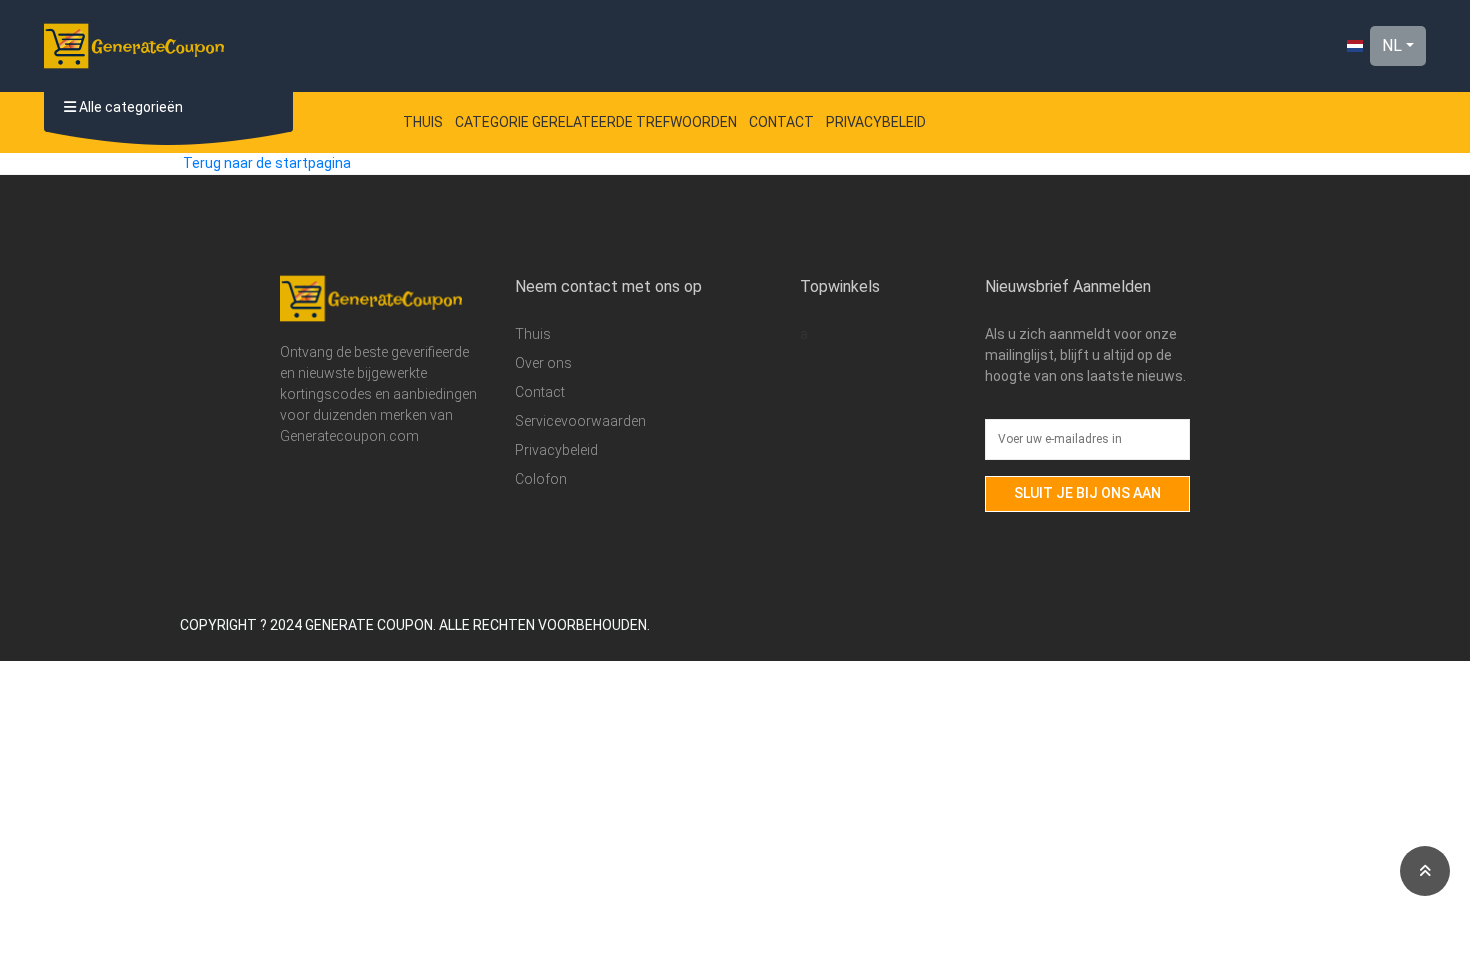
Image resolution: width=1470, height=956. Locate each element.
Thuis (423, 122)
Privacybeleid (876, 122)
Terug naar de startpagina (267, 163)
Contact (781, 122)
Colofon (541, 479)
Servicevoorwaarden (580, 421)
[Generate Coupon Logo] (134, 46)
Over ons (543, 363)
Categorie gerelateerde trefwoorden (596, 122)
